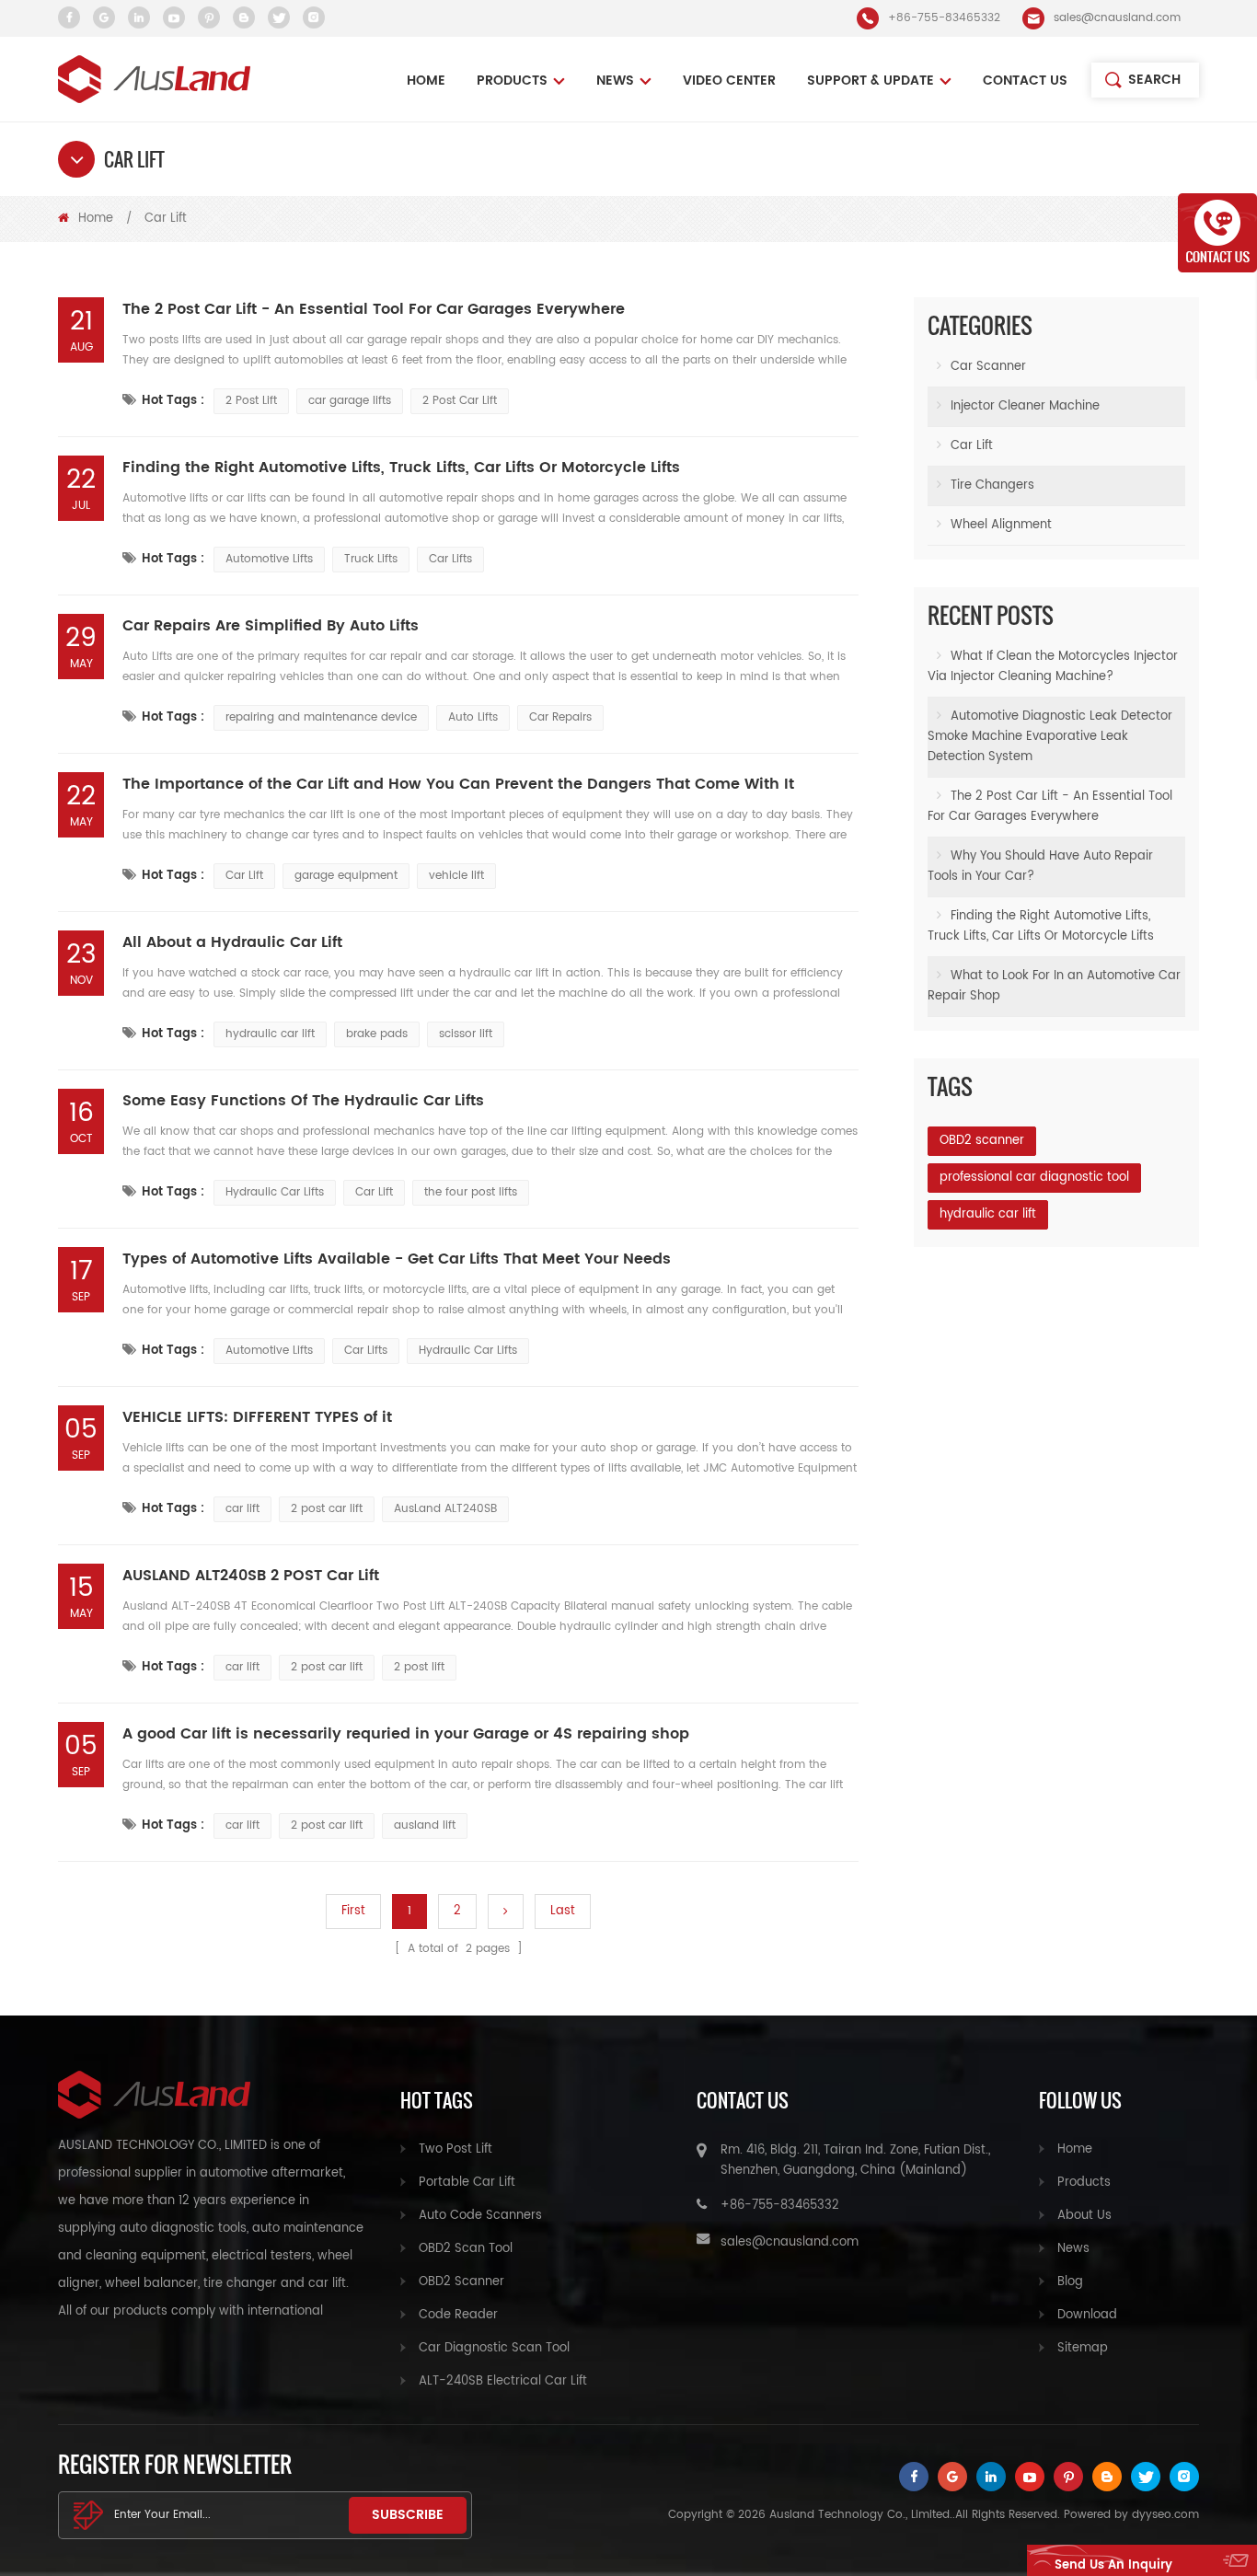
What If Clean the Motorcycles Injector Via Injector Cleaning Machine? (1053, 667)
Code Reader (458, 2315)
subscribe (408, 2515)
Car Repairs (560, 717)
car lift (242, 1509)
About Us (1084, 2216)
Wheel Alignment (1001, 525)
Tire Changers (992, 485)
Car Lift (244, 876)
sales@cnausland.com (1117, 18)
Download (1087, 2315)
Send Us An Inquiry (1113, 2565)
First (353, 1911)
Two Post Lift (456, 2149)
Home (426, 81)
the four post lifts (471, 1192)
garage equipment (346, 876)
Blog (1070, 2282)
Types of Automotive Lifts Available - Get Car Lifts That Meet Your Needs (397, 1259)
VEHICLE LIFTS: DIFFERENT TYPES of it (257, 1417)
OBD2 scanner (982, 1141)
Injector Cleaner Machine (1025, 406)
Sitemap (1083, 2348)
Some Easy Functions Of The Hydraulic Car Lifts (303, 1101)
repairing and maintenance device (321, 717)
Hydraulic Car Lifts (275, 1192)
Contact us (1025, 81)
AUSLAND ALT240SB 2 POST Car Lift (251, 1576)
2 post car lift (327, 1509)
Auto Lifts (473, 717)
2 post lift (419, 1667)
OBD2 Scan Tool (466, 2249)
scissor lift (466, 1034)
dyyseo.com (1165, 2515)
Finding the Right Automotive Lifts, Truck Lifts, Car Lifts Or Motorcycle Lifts (401, 468)
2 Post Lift (251, 401)
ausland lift (425, 1825)
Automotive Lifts (269, 559)
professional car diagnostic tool (1034, 1178)
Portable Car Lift (467, 2183)
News (1073, 2249)
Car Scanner (988, 367)
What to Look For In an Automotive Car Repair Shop (1054, 986)
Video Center (729, 81)
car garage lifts (350, 401)
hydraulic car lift (270, 1034)
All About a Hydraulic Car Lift (232, 942)
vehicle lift (456, 876)
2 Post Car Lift (460, 401)
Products (512, 81)
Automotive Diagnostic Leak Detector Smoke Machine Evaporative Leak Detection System (1050, 737)
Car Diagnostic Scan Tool (494, 2348)
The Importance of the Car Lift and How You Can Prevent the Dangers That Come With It (458, 784)
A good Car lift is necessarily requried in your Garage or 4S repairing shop (406, 1734)
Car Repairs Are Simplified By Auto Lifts (271, 626)
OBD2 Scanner (461, 2282)
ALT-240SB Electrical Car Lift (503, 2381)
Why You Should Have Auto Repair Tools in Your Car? (1040, 866)
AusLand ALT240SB (445, 1509)
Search (1154, 80)
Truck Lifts (371, 559)
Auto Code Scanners (480, 2216)
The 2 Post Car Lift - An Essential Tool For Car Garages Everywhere (374, 309)
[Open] (1217, 233)
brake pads (377, 1034)
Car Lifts (450, 559)
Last (563, 1911)
